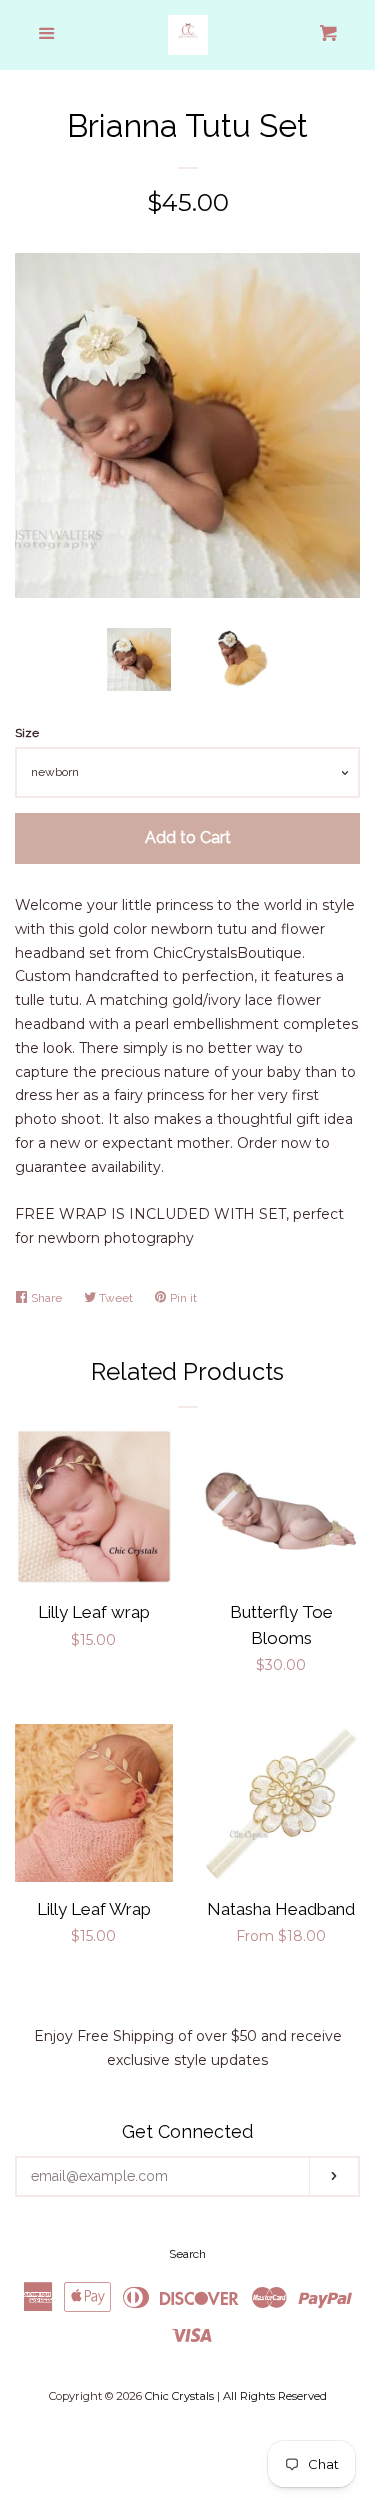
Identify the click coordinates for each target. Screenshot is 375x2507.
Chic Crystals (179, 2396)
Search (187, 2254)
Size (27, 733)
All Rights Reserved (275, 2396)
